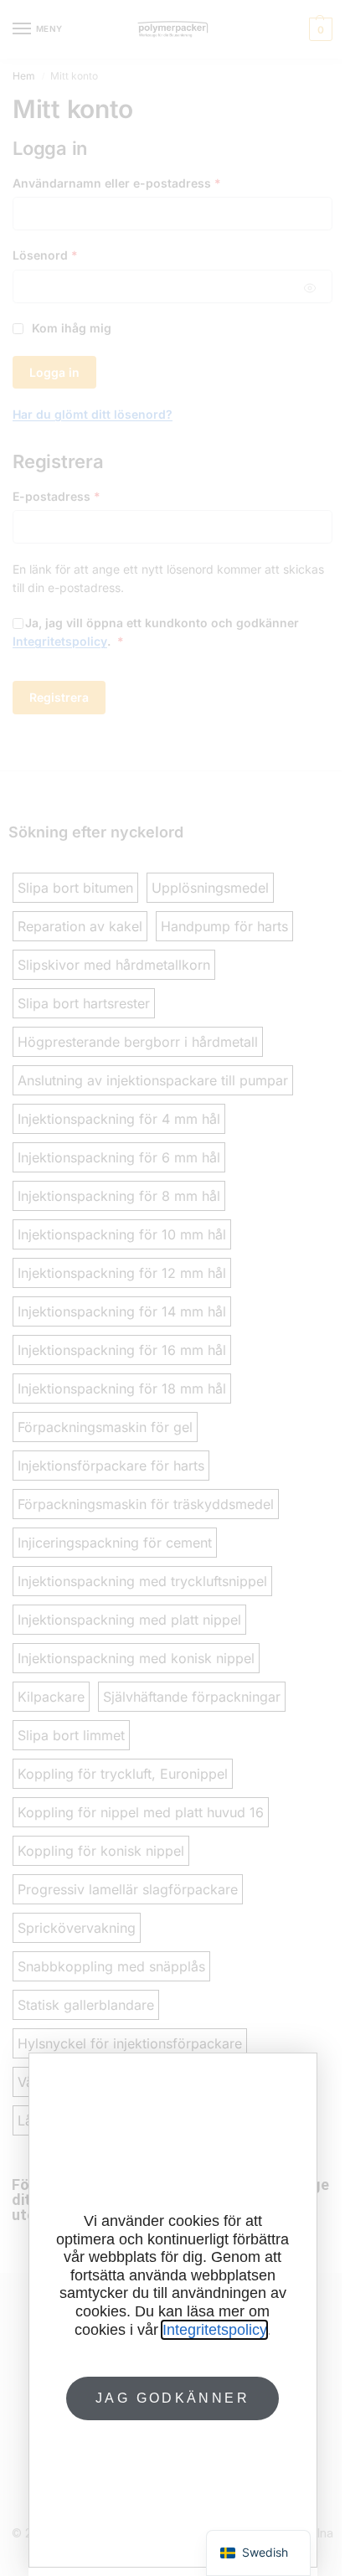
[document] (172, 1288)
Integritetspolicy (214, 2330)
